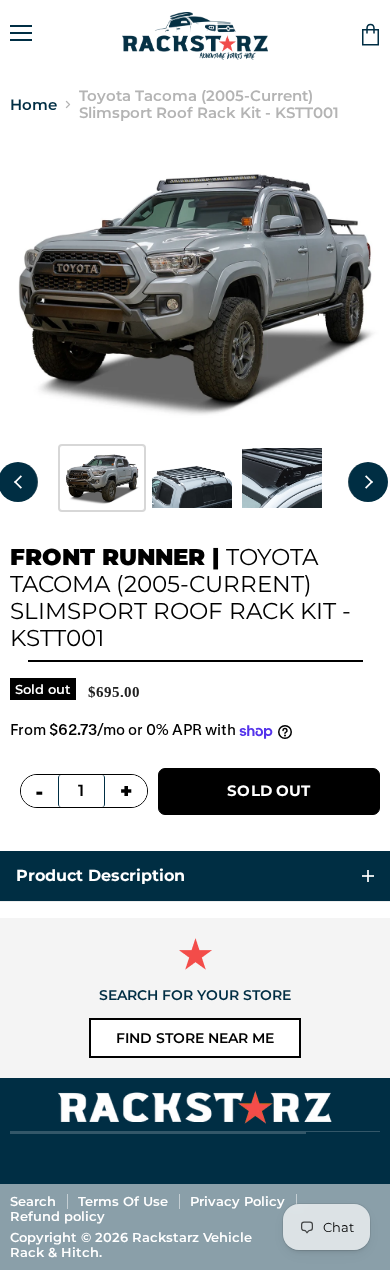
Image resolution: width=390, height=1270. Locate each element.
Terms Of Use (123, 1201)
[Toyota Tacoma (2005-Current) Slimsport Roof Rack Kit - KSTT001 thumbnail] (102, 478)
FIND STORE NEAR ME (195, 1038)
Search (33, 1201)
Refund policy (57, 1216)
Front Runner (107, 557)
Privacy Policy (237, 1201)
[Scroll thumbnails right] (368, 482)
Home (33, 104)
